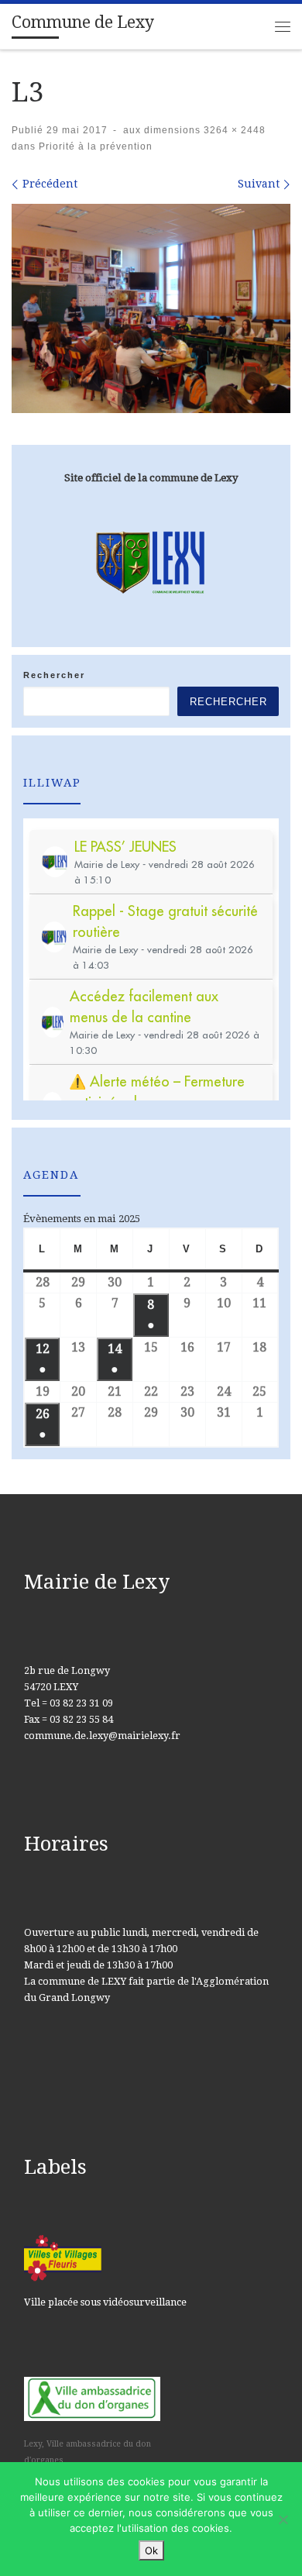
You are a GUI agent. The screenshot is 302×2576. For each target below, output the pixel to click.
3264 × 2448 (233, 130)
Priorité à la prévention (94, 146)
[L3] (151, 308)
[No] (283, 2519)
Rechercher (54, 675)
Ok (151, 2550)
